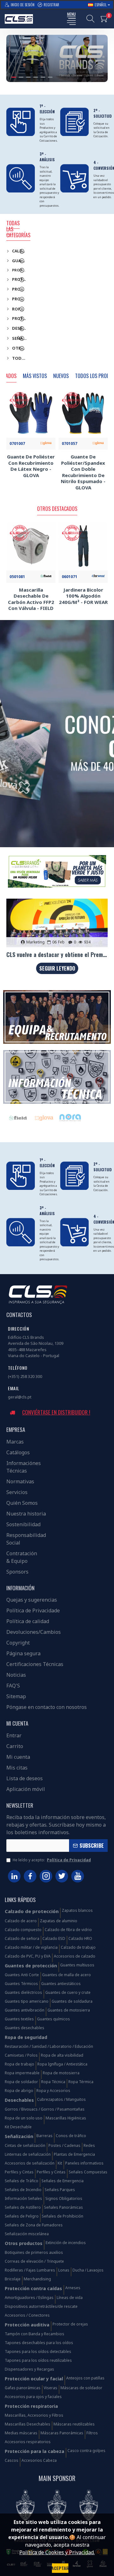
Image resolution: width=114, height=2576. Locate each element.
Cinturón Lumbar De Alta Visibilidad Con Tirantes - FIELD (83, 596)
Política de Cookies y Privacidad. (57, 2552)
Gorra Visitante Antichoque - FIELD (31, 460)
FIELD (96, 1122)
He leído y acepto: (52, 1860)
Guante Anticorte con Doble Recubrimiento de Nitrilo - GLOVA (31, 599)
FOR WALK (70, 1122)
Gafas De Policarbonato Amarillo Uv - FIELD (83, 463)
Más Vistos (35, 376)
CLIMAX (18, 1122)
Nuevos (61, 376)
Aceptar (60, 2568)
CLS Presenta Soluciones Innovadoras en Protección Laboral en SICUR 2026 (57, 955)
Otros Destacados (57, 509)
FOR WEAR (44, 1122)
